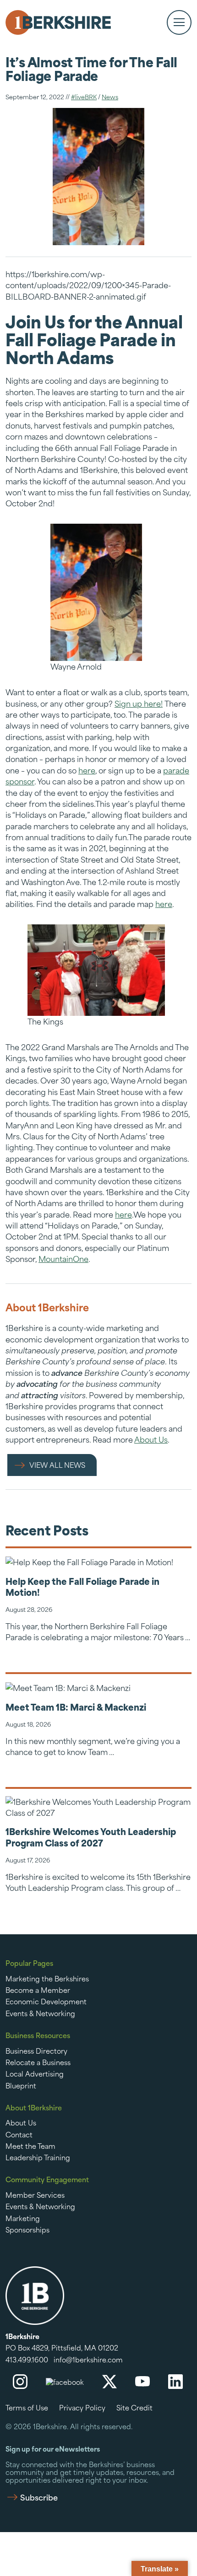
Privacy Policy (82, 2407)
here (87, 770)
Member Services (35, 2195)
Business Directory (36, 2050)
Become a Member (38, 1990)
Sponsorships (27, 2229)
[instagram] (20, 2382)
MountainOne (63, 1258)
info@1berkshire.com (88, 2359)
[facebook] (65, 2382)
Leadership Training (38, 2157)
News (110, 96)
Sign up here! (139, 703)
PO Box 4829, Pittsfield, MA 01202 (62, 2348)
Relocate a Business (38, 2062)
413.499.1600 (27, 2359)
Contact (19, 2134)
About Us (151, 1439)
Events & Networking (40, 2013)
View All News (57, 1465)
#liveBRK (84, 96)
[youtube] (142, 2382)
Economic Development (46, 2001)
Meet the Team (30, 2146)
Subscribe (39, 2497)
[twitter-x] (109, 2382)
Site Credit (134, 2407)
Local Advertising (35, 2073)
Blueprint (21, 2085)
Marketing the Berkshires (47, 1978)
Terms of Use (27, 2407)
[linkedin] (175, 2382)
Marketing (23, 2218)
